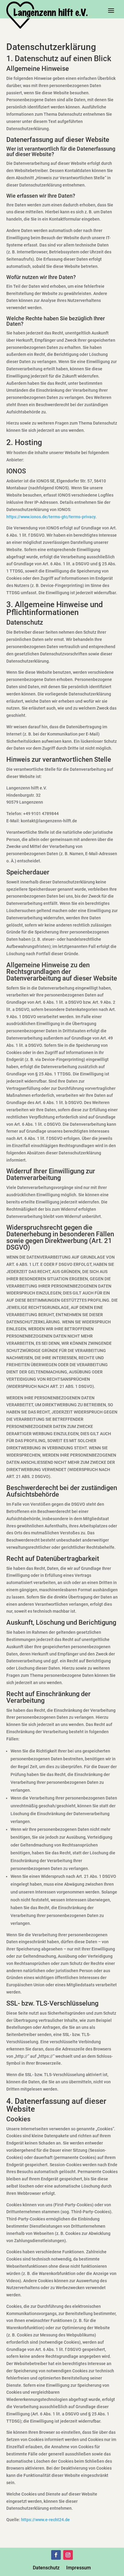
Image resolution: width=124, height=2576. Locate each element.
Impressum (79, 2568)
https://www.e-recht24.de (45, 2520)
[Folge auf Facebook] (56, 2555)
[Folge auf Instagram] (68, 2555)
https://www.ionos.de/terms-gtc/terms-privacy (51, 517)
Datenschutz (46, 2568)
